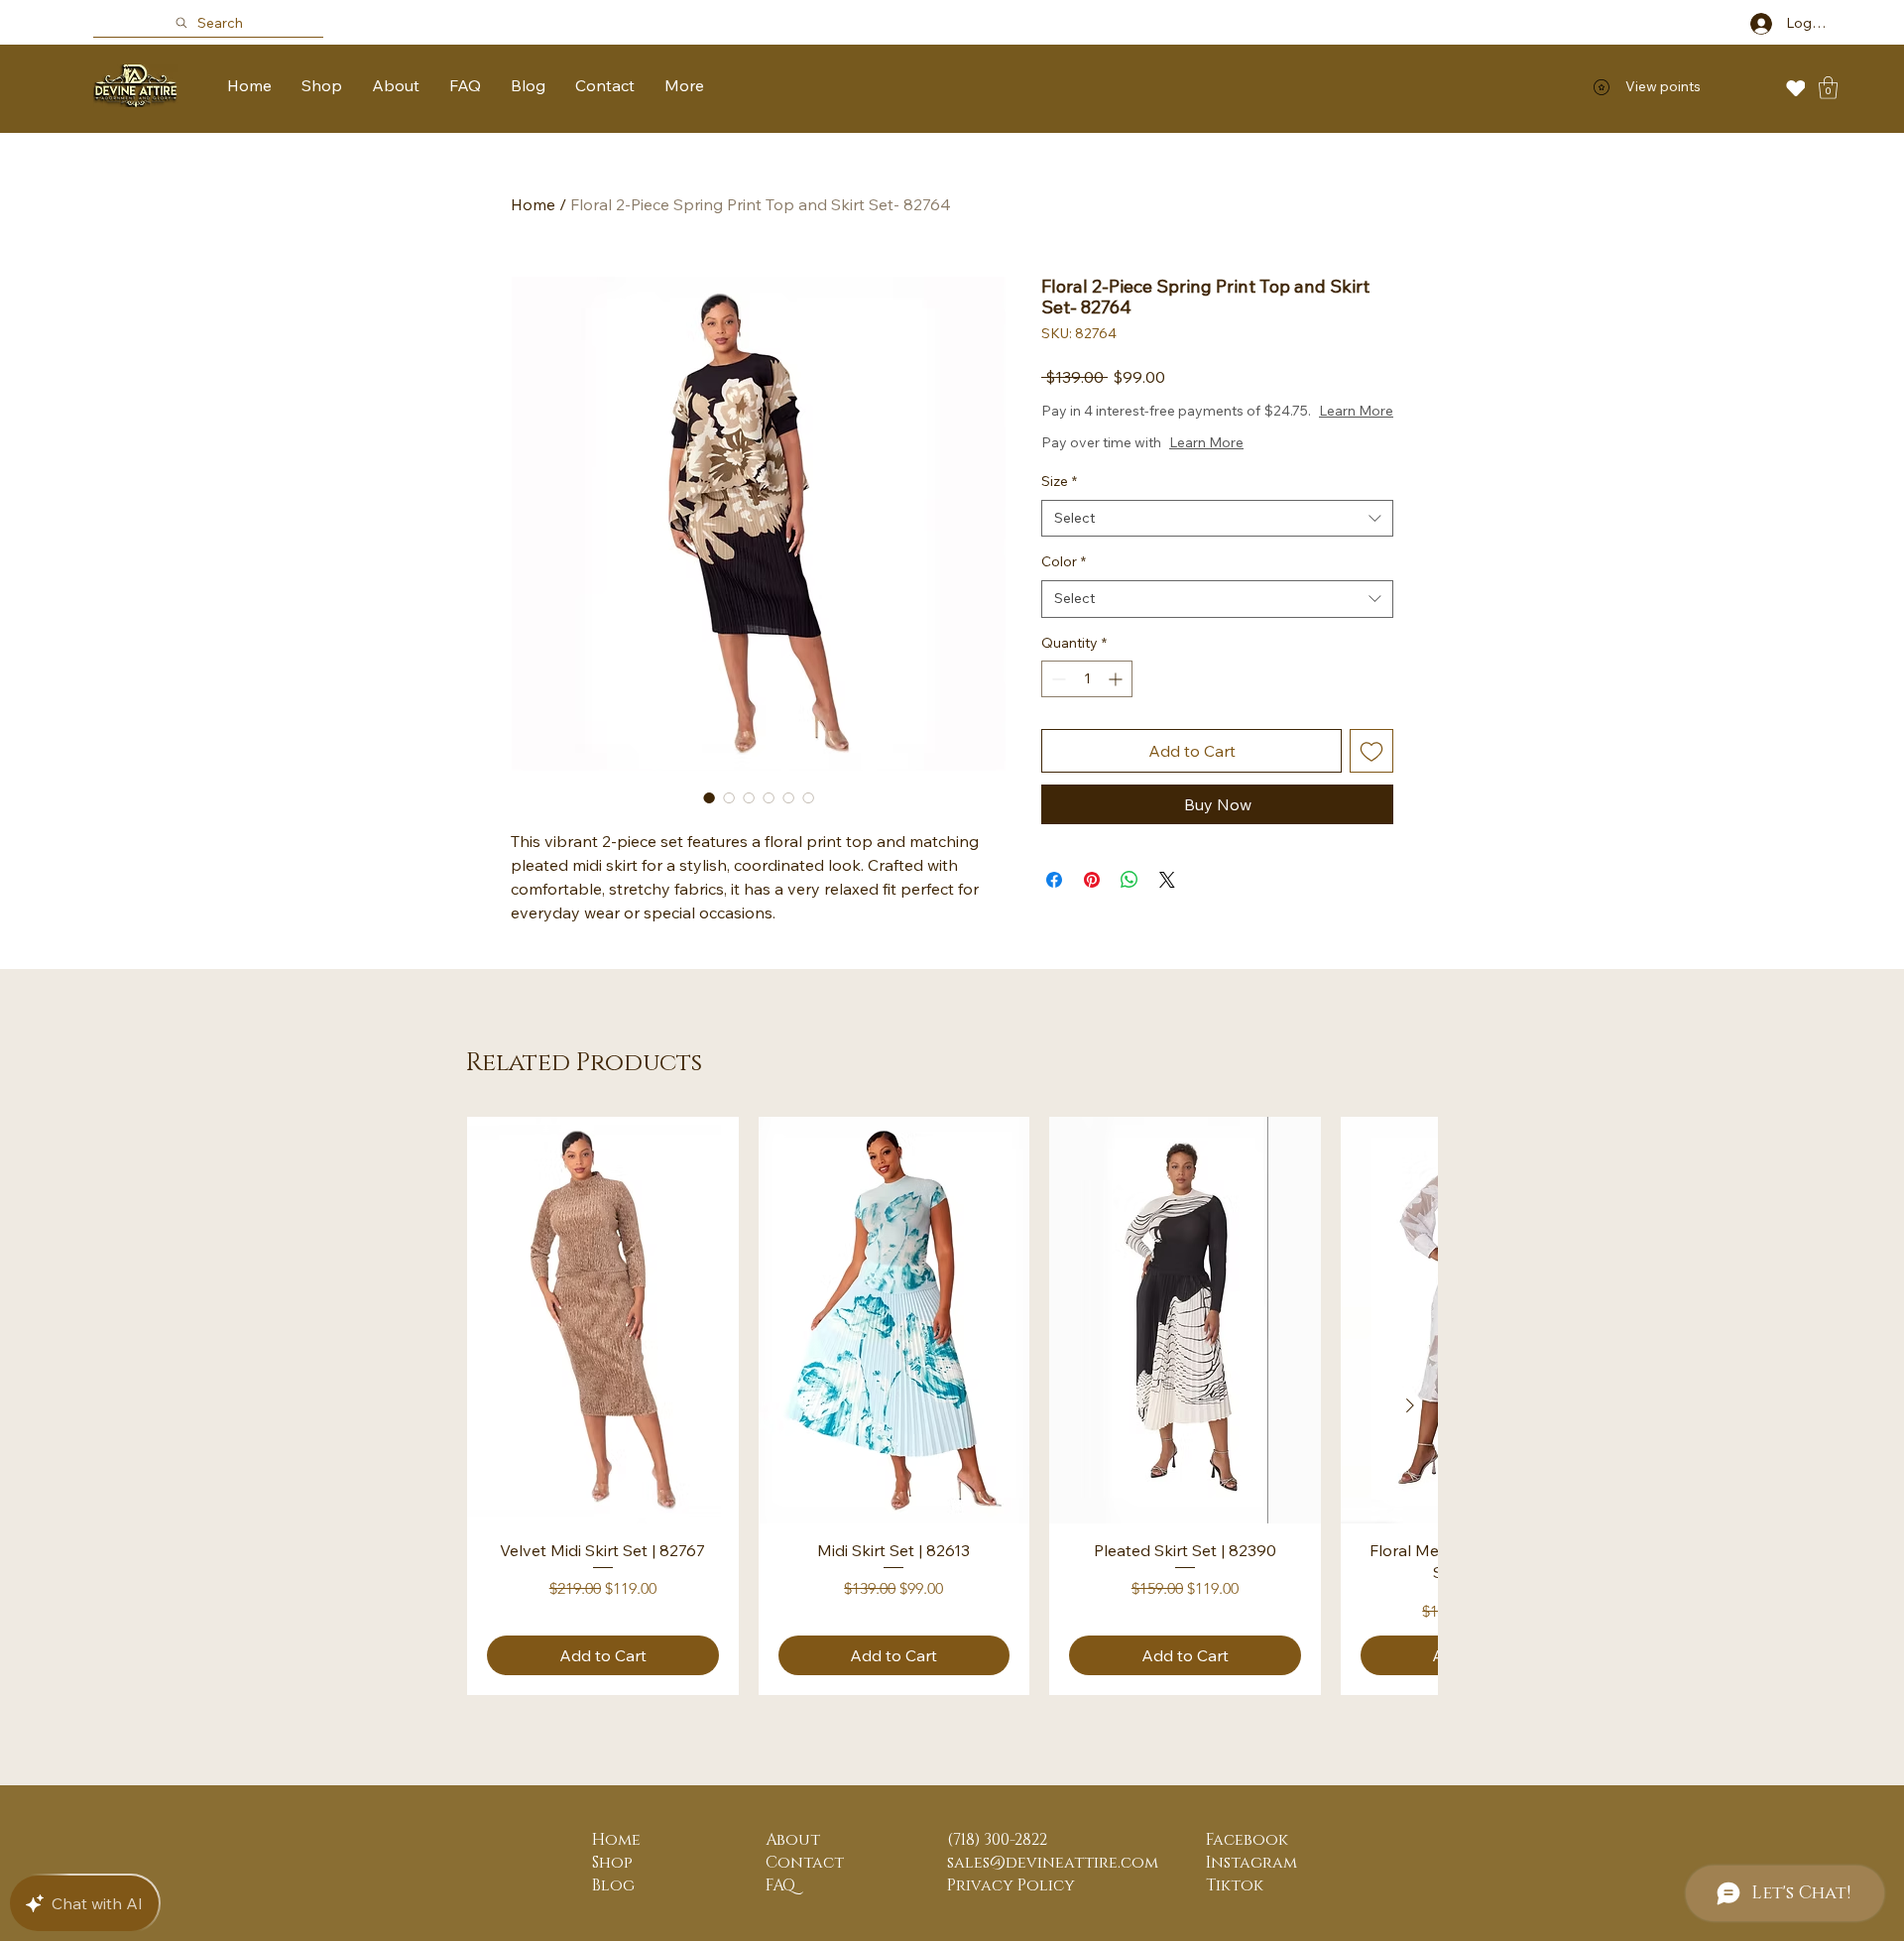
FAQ (780, 1885)
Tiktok (1235, 1885)
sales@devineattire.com (1053, 1863)
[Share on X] (1167, 880)
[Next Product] (1410, 1405)
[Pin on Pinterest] (1092, 880)
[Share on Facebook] (1054, 880)
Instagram (1251, 1863)
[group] (952, 1406)
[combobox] (1217, 519)
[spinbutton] (1087, 679)
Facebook (1247, 1840)
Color (1064, 561)
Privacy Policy (1011, 1885)
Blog (613, 1885)
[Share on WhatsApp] (1130, 880)
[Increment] (1117, 679)
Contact (805, 1863)
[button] (1828, 88)
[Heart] (1795, 88)
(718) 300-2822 (997, 1840)
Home (533, 204)
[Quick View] (603, 1320)
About (793, 1840)
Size (1059, 481)
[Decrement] (1057, 679)
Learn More (1356, 411)
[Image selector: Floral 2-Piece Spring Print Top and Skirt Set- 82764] (709, 797)
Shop (612, 1863)
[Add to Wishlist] (1371, 751)
